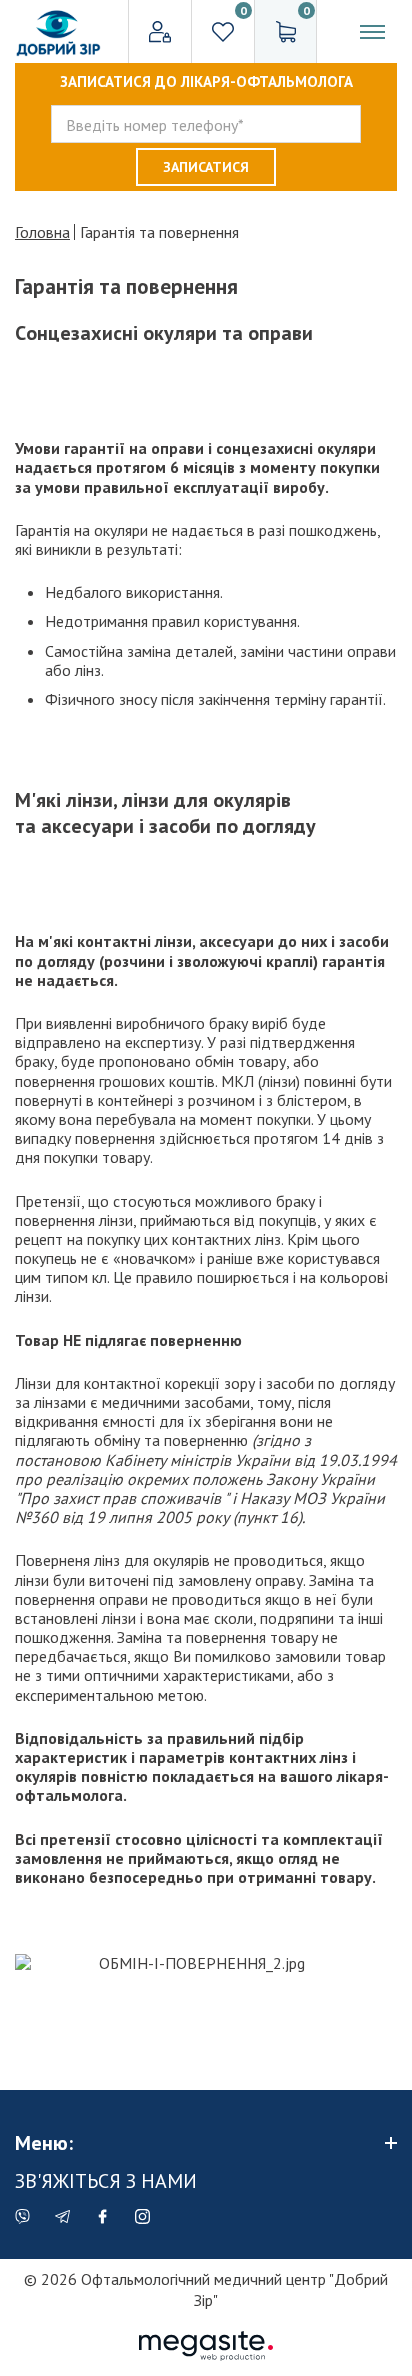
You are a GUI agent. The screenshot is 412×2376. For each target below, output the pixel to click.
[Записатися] (206, 167)
